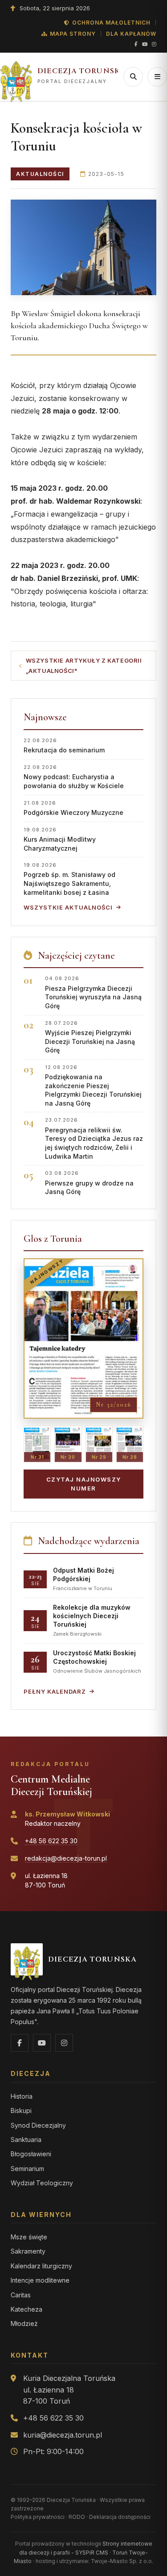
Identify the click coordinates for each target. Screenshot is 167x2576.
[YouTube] (145, 45)
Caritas (21, 2295)
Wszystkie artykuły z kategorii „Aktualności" (84, 666)
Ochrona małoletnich (111, 23)
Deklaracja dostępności (120, 2517)
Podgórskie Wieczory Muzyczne (73, 808)
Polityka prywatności (38, 2517)
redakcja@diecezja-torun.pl (66, 1858)
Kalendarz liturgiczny (41, 2266)
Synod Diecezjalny (38, 2125)
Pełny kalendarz (55, 1691)
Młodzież (24, 2323)
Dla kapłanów (131, 34)
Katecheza (26, 2309)
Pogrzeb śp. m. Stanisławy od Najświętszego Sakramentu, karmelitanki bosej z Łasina (69, 879)
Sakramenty (28, 2251)
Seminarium (27, 2169)
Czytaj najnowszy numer (84, 1484)
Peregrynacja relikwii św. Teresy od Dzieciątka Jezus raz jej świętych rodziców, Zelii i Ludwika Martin (94, 1138)
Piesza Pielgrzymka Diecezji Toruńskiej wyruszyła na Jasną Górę (93, 992)
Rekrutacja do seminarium (64, 745)
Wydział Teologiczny (42, 2183)
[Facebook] (136, 45)
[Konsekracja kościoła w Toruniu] (83, 247)
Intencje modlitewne (40, 2280)
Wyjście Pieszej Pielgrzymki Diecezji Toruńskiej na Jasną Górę (90, 1037)
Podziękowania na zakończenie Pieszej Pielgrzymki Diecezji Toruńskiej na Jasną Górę (93, 1086)
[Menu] (157, 77)
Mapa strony (73, 34)
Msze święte (29, 2237)
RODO (77, 2517)
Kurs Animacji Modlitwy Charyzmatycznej (60, 839)
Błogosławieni (31, 2154)
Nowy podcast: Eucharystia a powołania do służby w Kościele (74, 777)
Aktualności (40, 174)
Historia (22, 2096)
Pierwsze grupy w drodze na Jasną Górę (89, 1183)
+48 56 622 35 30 (51, 1841)
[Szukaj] (133, 77)
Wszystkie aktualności (68, 907)
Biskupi (21, 2110)
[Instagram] (154, 45)
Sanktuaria (26, 2140)
